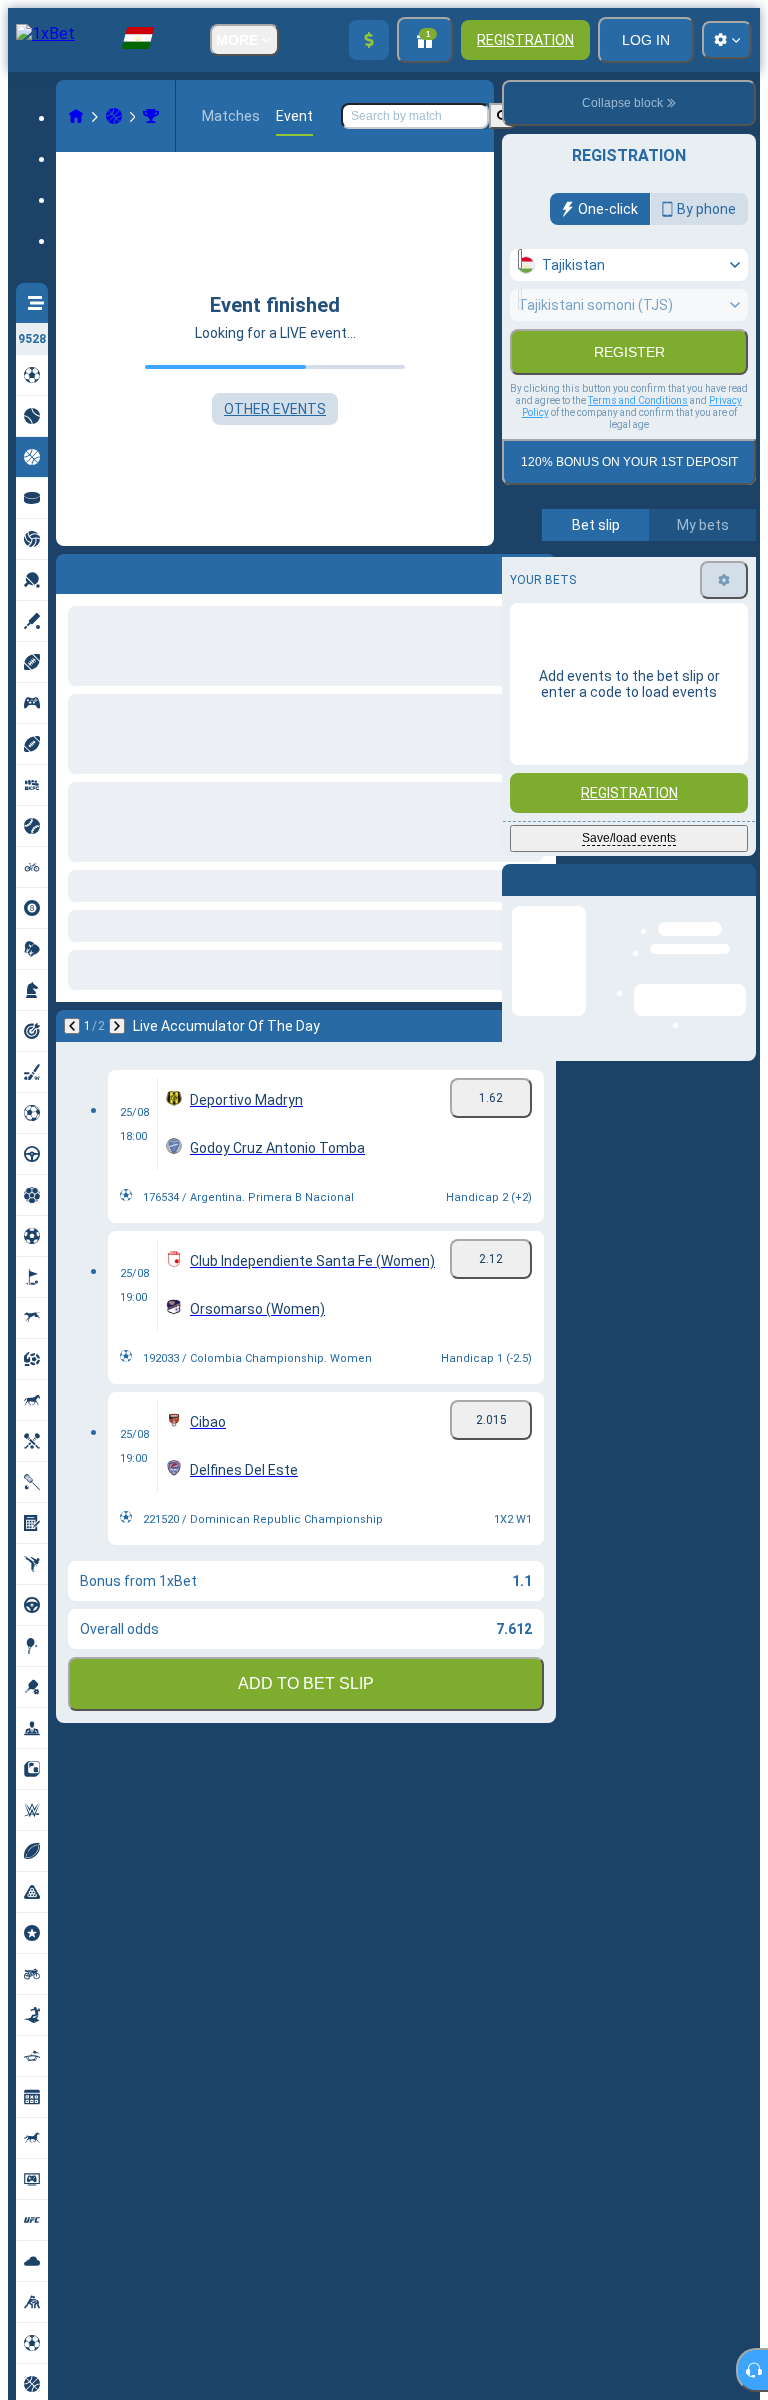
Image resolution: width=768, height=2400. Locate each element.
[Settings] (724, 623)
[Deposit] (369, 40)
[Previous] (72, 570)
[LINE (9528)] (76, 116)
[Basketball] (114, 116)
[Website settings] (727, 40)
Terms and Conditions (638, 443)
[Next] (124, 570)
